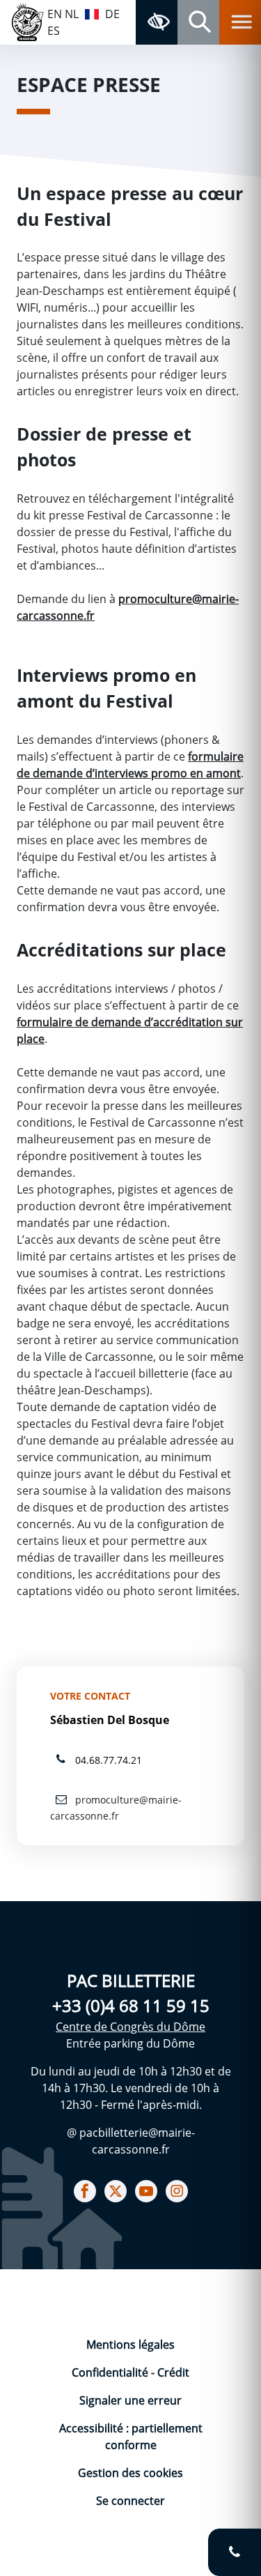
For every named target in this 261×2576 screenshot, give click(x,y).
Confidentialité (111, 2372)
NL (72, 14)
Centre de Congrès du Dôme (130, 2027)
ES (54, 31)
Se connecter (130, 2501)
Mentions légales (130, 2345)
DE (112, 14)
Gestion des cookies (130, 2473)
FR (92, 13)
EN (55, 14)
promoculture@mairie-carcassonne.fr (116, 1808)
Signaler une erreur (130, 2400)
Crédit (173, 2372)
